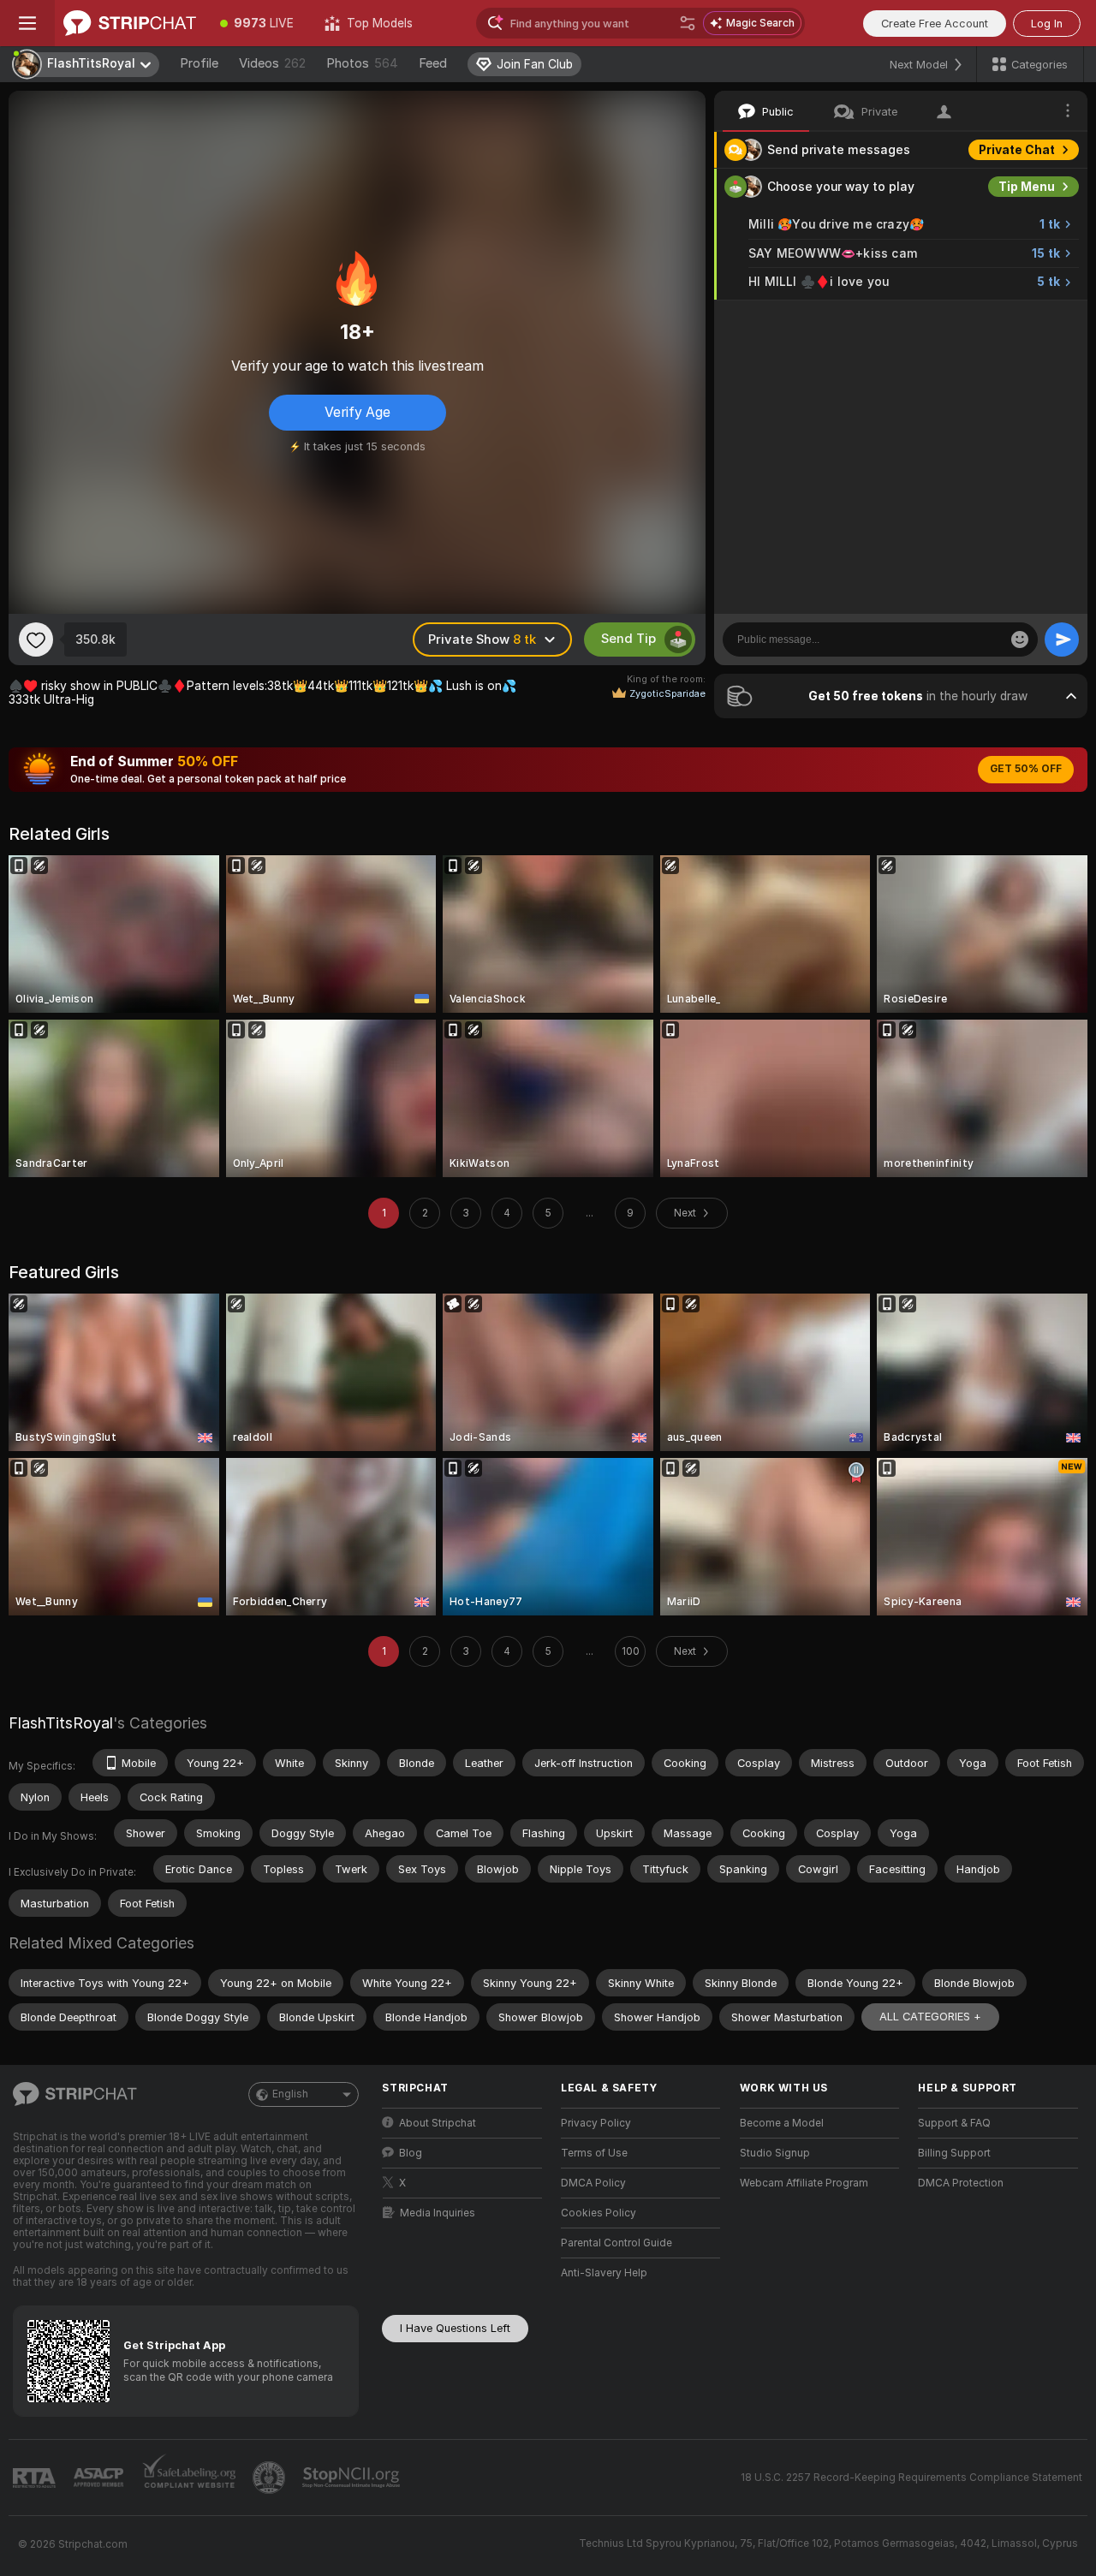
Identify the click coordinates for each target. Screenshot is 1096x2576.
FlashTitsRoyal (61, 1723)
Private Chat (1017, 150)
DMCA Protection (961, 2183)
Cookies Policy (599, 2213)
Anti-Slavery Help (604, 2273)
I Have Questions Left (455, 2328)
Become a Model (782, 2123)
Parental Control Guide (616, 2243)
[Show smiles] (1020, 640)
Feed (433, 63)
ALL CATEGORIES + (930, 2017)
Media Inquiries (438, 2213)
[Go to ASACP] (100, 2478)
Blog (411, 2153)
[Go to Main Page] (130, 23)
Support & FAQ (954, 2123)
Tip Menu (1027, 187)
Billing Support (954, 2153)
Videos (272, 63)
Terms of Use (594, 2153)
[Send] (1062, 640)
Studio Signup (775, 2153)
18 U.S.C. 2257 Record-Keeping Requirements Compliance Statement (911, 2478)
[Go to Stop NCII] (353, 2478)
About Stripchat (438, 2123)
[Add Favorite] (36, 640)
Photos (362, 63)
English (290, 2094)
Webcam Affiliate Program (804, 2183)
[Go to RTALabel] (36, 2478)
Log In (1047, 24)
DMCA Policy (593, 2183)
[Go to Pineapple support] (271, 2478)
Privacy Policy (596, 2123)
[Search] (688, 23)
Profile (199, 63)
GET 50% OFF (1026, 769)
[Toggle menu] (27, 23)
